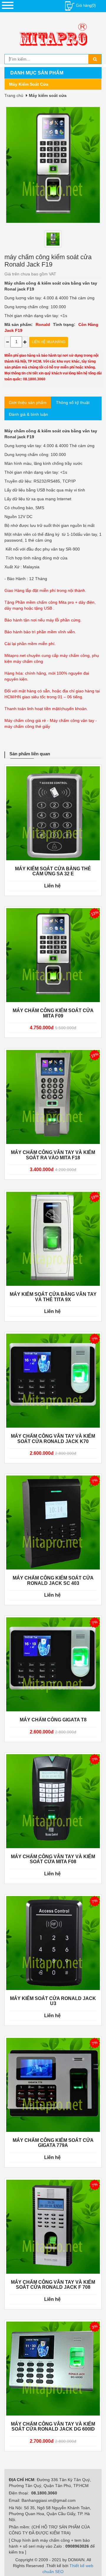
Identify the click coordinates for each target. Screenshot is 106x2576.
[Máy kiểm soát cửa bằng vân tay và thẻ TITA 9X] (53, 1239)
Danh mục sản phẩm (37, 73)
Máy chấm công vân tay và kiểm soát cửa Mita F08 (53, 1859)
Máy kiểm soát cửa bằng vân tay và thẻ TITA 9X (53, 1297)
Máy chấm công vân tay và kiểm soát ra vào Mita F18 (53, 1155)
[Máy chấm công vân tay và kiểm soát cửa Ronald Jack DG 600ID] (53, 2369)
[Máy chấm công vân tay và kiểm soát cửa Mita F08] (53, 1801)
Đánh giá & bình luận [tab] (28, 414)
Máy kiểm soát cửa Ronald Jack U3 (53, 2001)
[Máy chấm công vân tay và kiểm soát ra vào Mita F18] (53, 1097)
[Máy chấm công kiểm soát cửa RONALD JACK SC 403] (53, 1522)
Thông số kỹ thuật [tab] (73, 402)
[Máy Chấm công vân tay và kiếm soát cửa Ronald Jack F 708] (53, 2227)
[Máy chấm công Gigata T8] (53, 1664)
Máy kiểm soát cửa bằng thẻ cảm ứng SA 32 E (53, 871)
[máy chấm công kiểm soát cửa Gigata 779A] (53, 2085)
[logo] (53, 36)
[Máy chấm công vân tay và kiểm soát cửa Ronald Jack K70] (53, 1381)
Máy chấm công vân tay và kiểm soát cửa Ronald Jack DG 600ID (53, 2427)
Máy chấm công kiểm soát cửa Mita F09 (53, 1013)
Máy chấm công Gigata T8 (53, 1720)
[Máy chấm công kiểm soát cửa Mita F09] (53, 955)
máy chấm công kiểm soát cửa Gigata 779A (53, 2143)
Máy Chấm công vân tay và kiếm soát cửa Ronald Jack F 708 (53, 2285)
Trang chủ (14, 95)
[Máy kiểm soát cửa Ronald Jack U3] (53, 1943)
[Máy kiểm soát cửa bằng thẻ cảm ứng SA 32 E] (53, 813)
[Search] (95, 59)
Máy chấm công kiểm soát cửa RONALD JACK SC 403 (53, 1581)
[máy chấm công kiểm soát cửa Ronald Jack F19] (53, 239)
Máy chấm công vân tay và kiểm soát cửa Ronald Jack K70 (53, 1439)
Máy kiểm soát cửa (29, 84)
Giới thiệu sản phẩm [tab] (28, 402)
